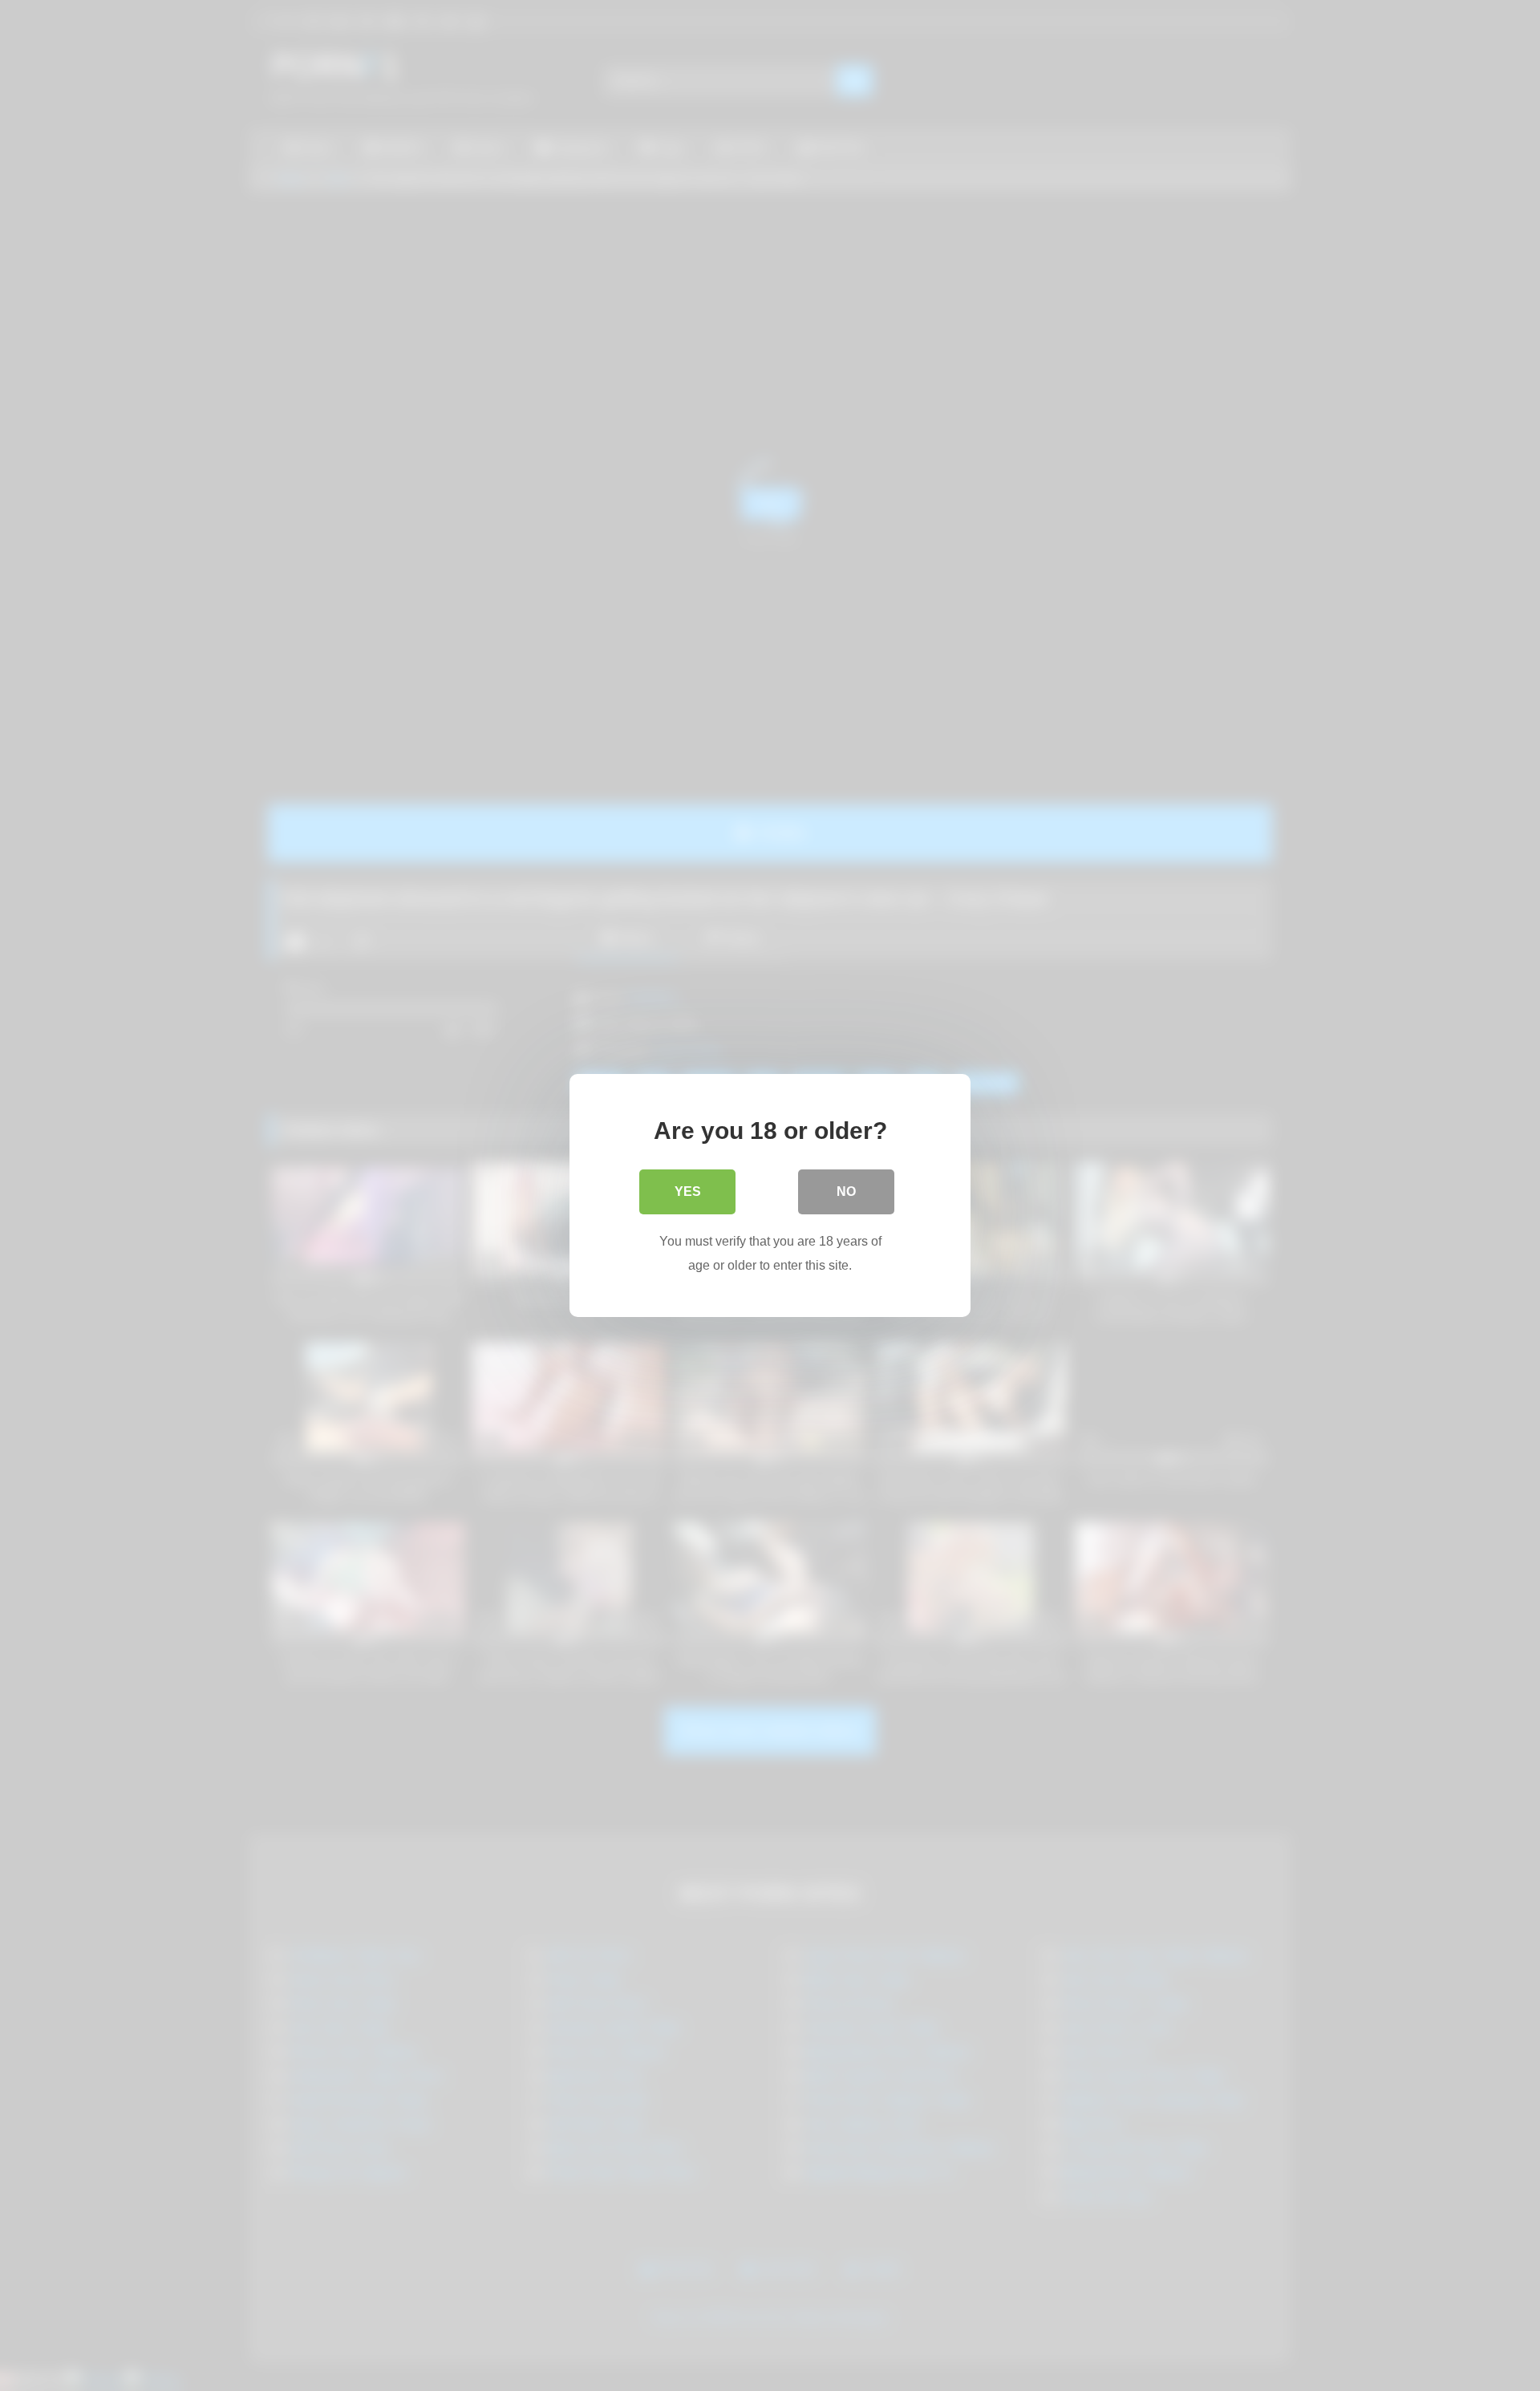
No (846, 1191)
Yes (688, 1191)
